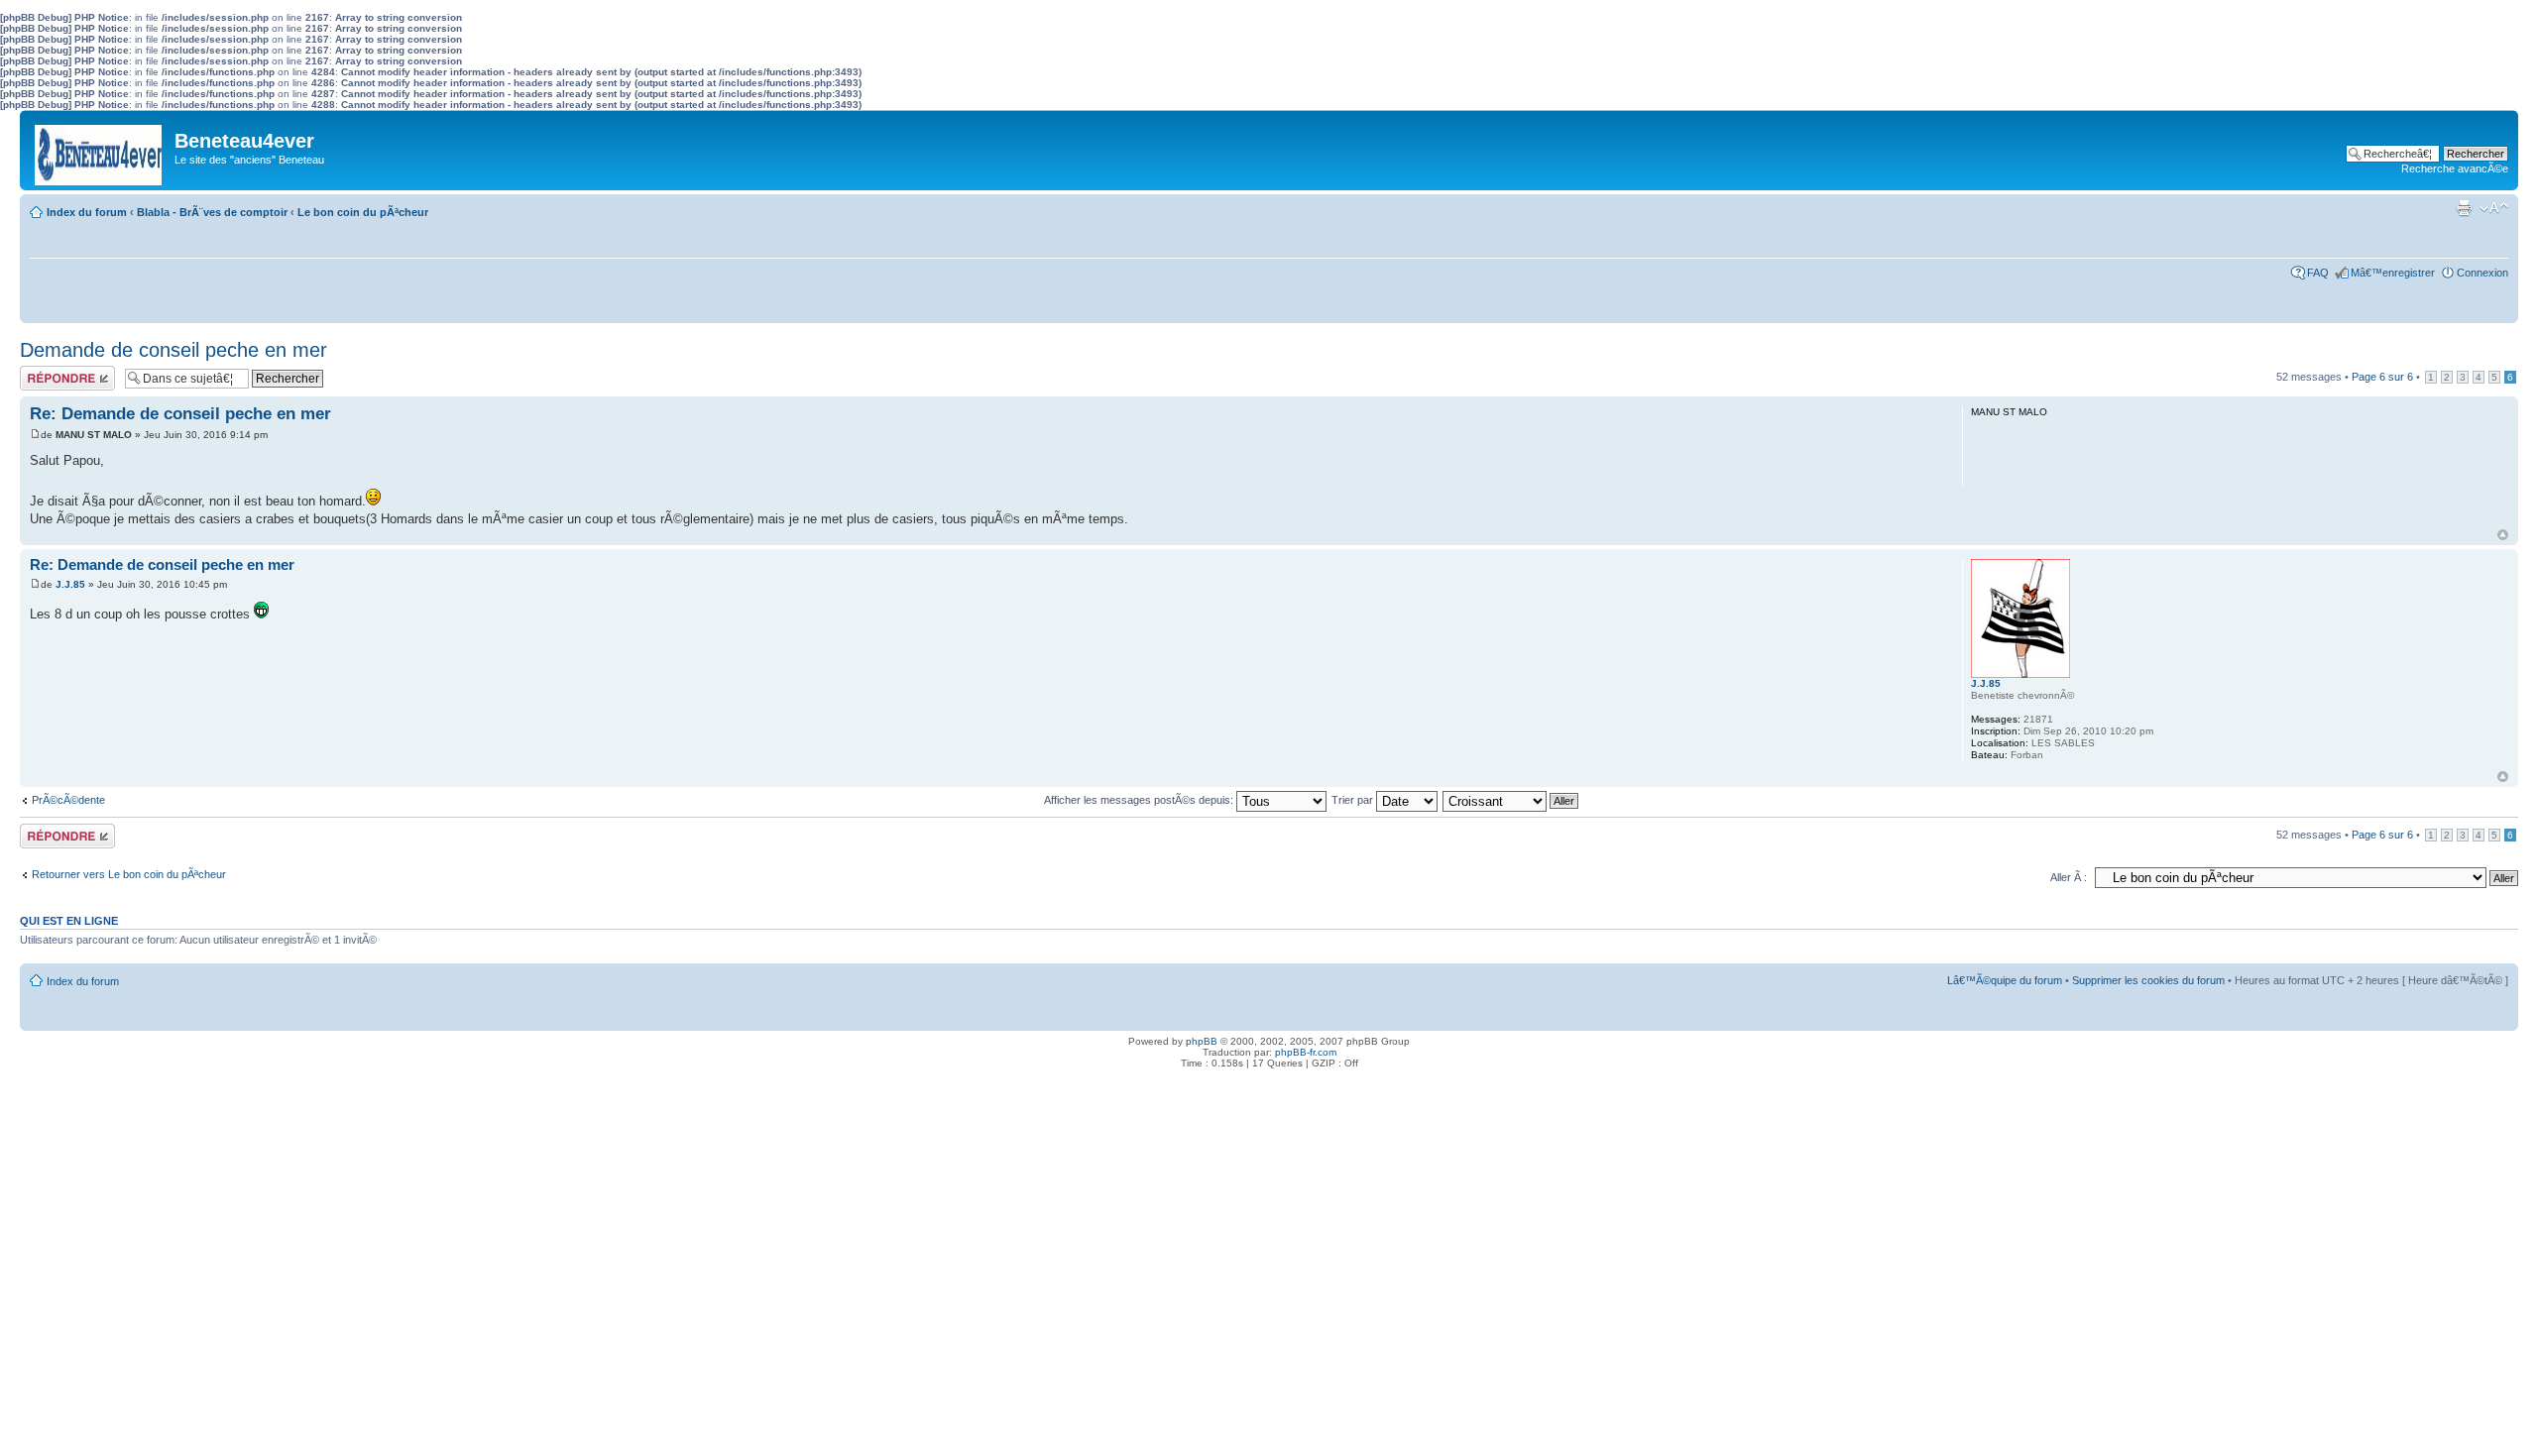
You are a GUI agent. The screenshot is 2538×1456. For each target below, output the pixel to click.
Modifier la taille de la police (2494, 208)
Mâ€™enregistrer (2393, 273)
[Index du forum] (100, 150)
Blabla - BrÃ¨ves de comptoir (212, 212)
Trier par (1354, 800)
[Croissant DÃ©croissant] (1511, 800)
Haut (2503, 535)
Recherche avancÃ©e (2455, 168)
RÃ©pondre (48, 372)
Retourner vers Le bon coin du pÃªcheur (129, 874)
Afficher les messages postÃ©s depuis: (1140, 800)
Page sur (2382, 377)
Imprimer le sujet (2464, 208)
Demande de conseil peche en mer (173, 350)
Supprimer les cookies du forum (2148, 980)
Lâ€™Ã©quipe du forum (2005, 980)
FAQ (2318, 273)
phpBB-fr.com (1306, 1052)
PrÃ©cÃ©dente (68, 800)
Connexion (2482, 273)
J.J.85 (70, 584)
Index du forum (87, 212)
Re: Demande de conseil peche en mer (180, 414)
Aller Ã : (2069, 877)
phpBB (1202, 1041)
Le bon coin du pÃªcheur (363, 212)
